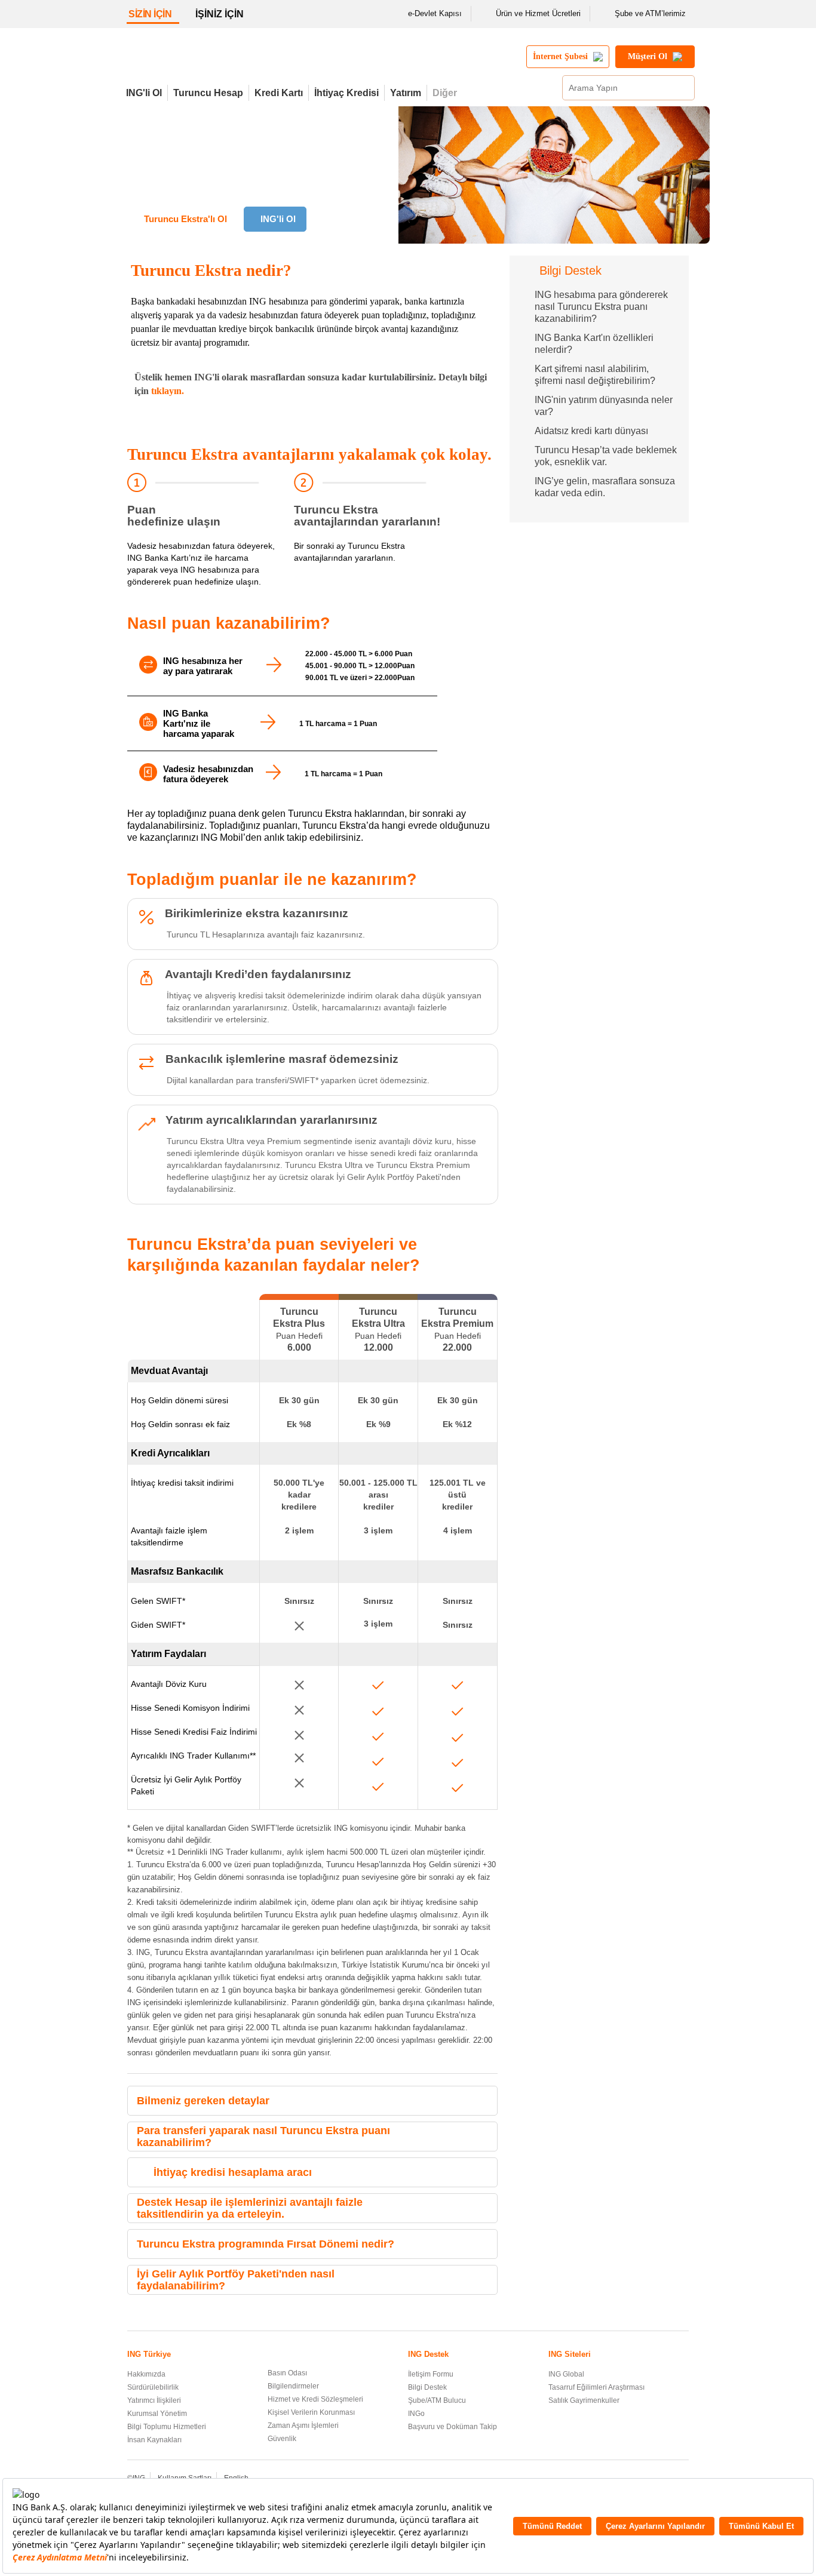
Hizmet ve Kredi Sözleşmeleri (315, 2399)
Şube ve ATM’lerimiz (650, 13)
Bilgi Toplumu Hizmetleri (167, 2427)
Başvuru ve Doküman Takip (453, 2427)
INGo (416, 2414)
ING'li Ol (144, 93)
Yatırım (406, 93)
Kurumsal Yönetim (157, 2414)
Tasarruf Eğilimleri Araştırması (596, 2387)
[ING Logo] (225, 62)
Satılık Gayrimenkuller (584, 2400)
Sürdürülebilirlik (153, 2387)
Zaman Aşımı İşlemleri (303, 2426)
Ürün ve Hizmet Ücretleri (538, 13)
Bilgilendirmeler (293, 2386)
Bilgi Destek (427, 2387)
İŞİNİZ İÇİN (220, 14)
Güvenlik (282, 2439)
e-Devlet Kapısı (435, 13)
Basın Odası (287, 2373)
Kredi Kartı (279, 93)
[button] (485, 2101)
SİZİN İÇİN (150, 14)
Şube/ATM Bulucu (437, 2400)
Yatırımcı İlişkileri (154, 2400)
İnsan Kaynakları (154, 2440)
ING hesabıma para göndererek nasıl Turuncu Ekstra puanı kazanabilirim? (601, 307)
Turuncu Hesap (208, 93)
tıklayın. (168, 391)
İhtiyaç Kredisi (346, 93)
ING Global (566, 2374)
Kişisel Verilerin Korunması (311, 2412)
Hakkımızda (146, 2374)
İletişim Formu (431, 2374)
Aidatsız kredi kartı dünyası (591, 431)
